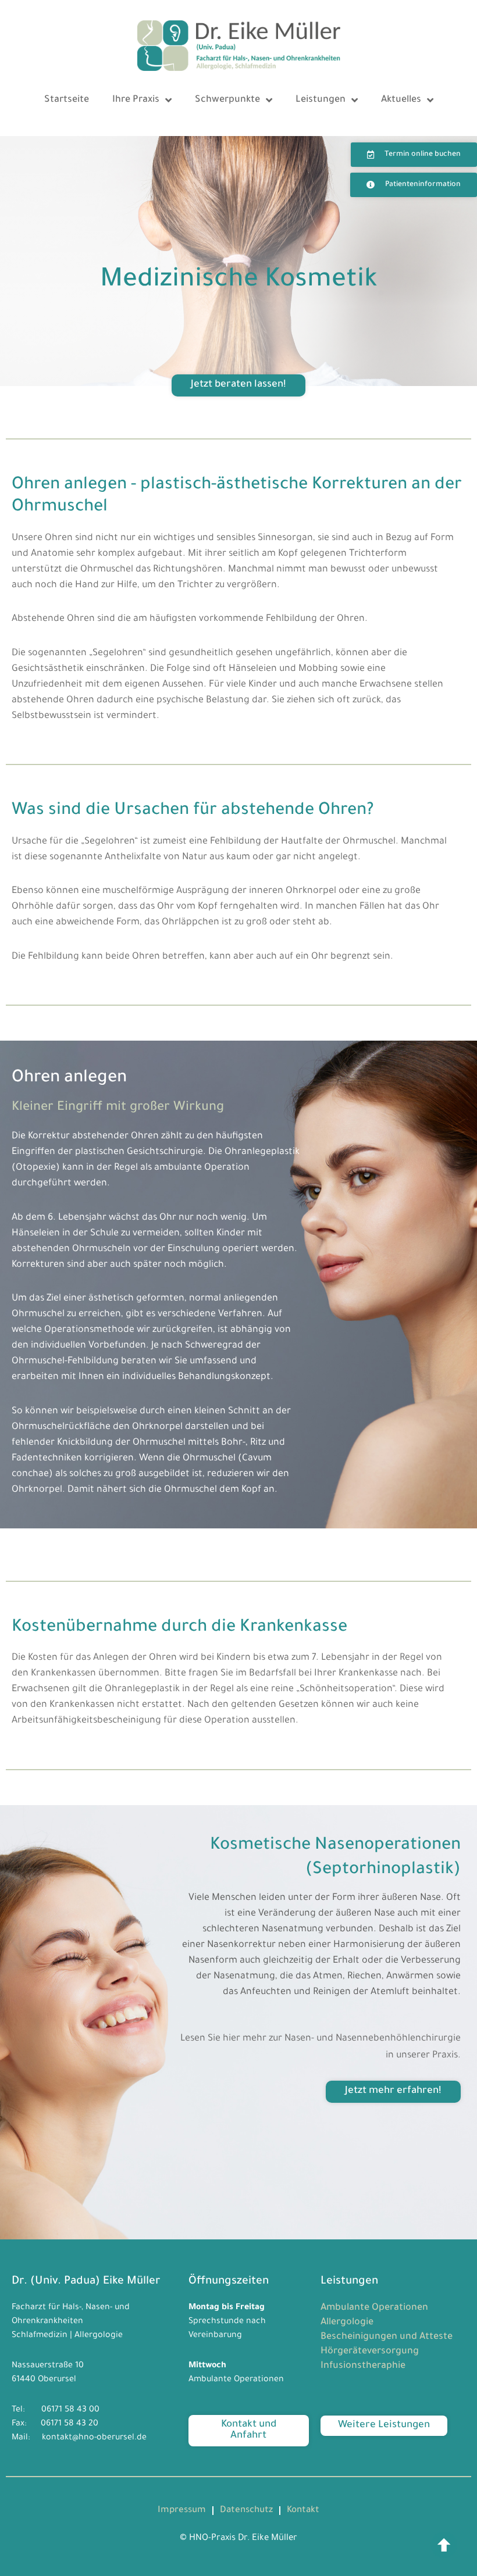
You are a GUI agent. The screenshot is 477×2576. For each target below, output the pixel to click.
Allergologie (347, 2323)
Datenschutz (246, 2511)
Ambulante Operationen (374, 2308)
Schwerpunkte (227, 100)
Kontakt (303, 2511)
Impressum (182, 2511)
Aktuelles (401, 100)
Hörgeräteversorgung (370, 2352)
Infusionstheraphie (363, 2366)
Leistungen (321, 100)
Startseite (67, 100)
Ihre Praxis (136, 100)
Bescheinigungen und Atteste (387, 2337)
